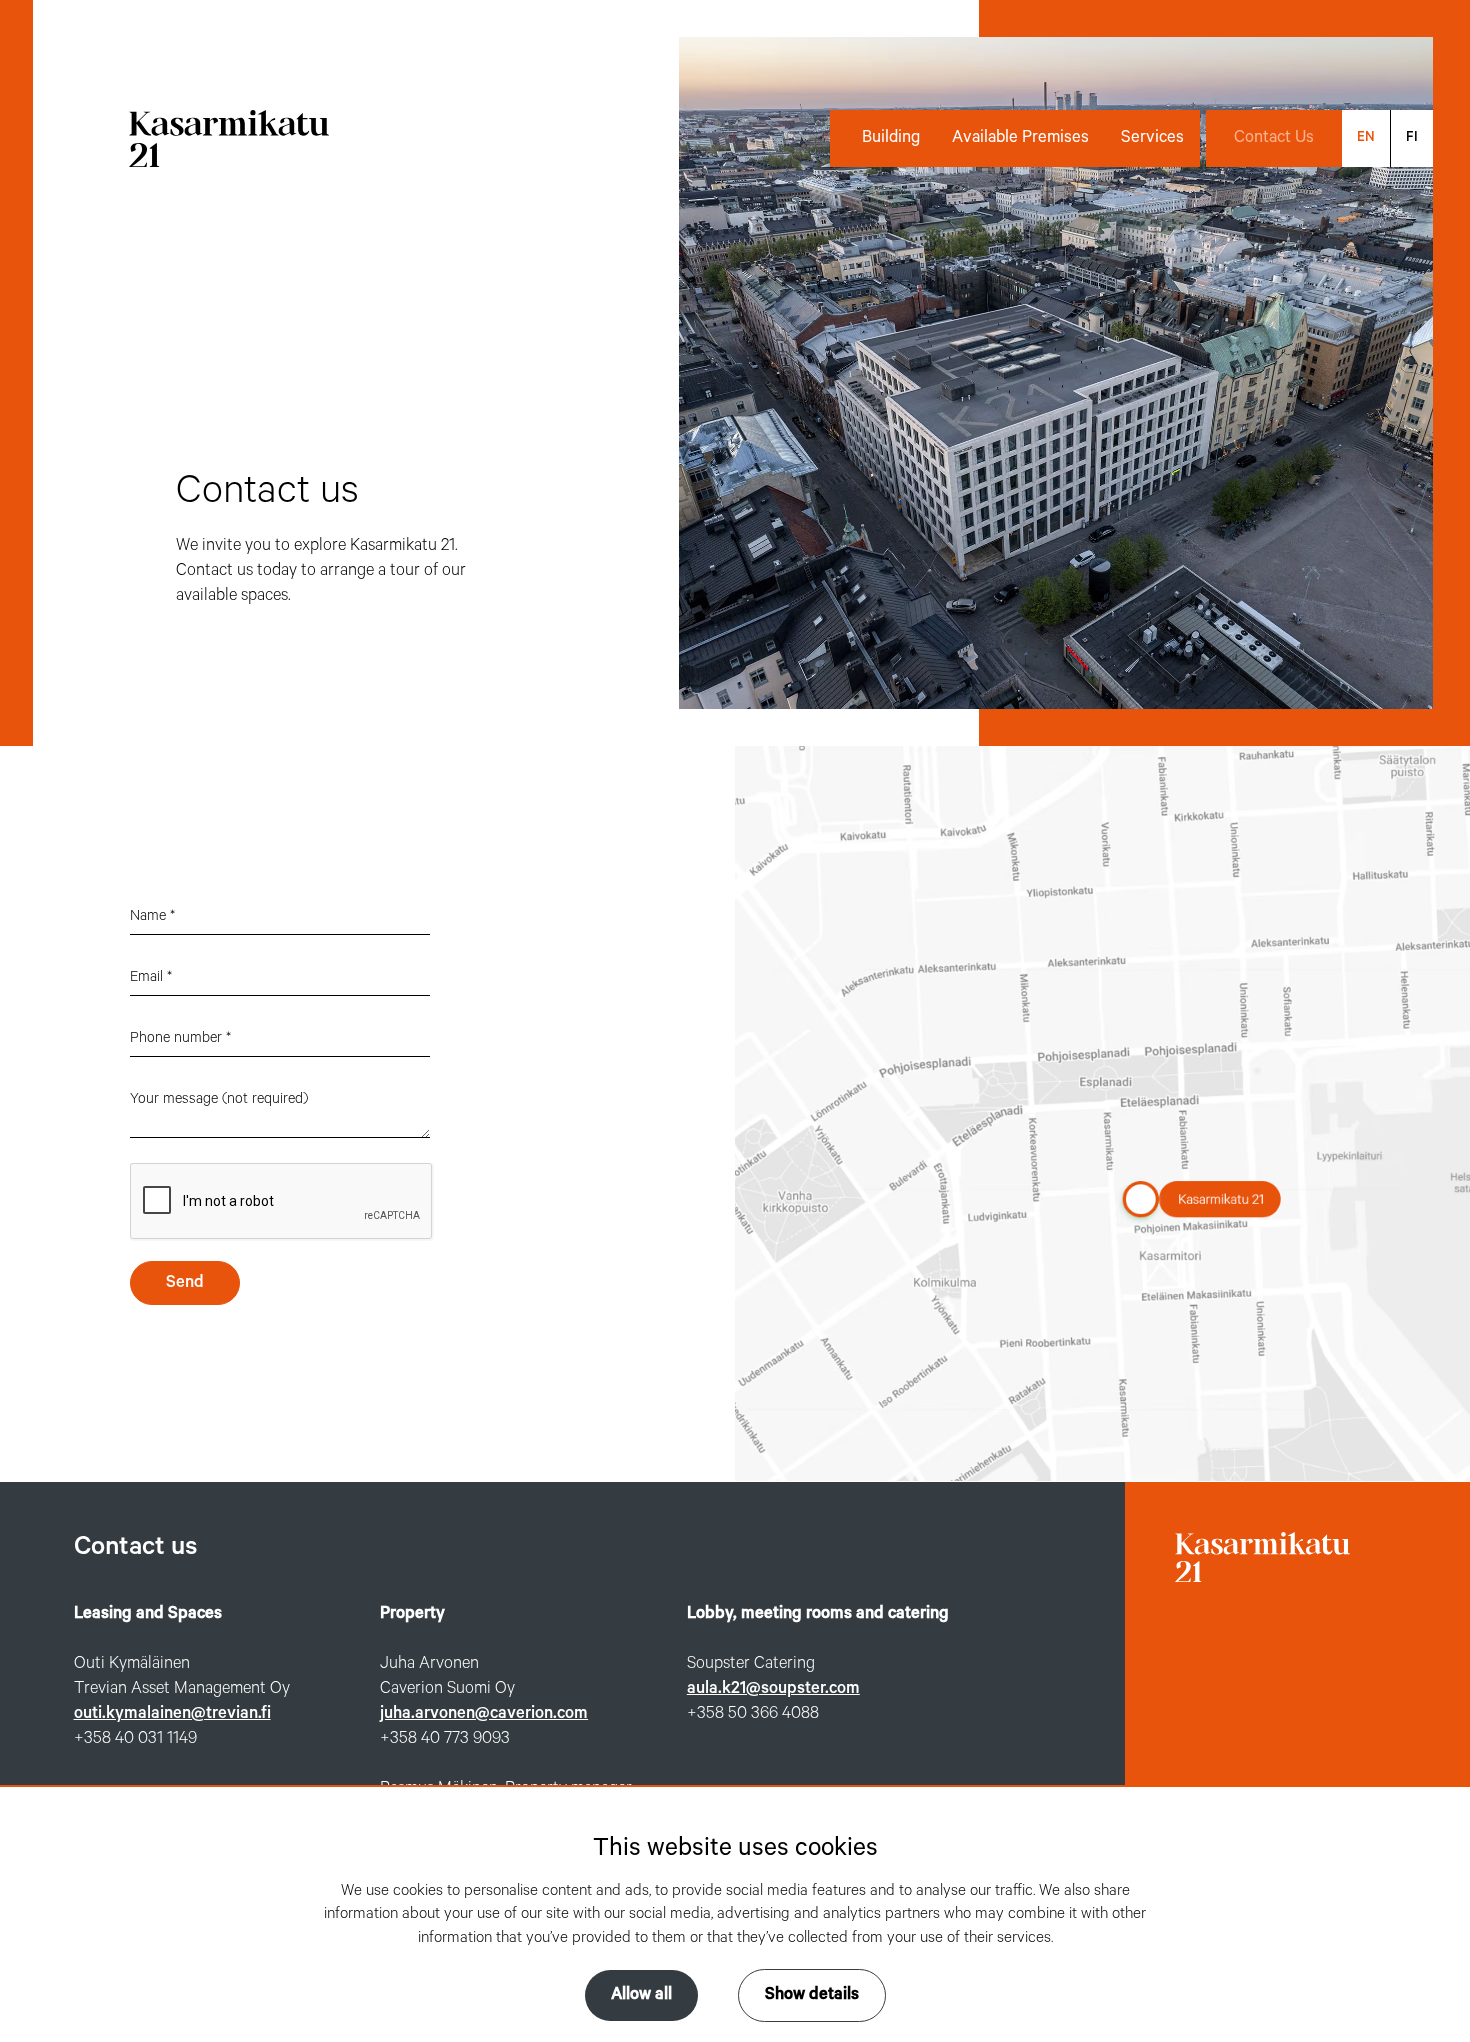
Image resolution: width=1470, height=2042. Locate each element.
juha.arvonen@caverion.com (484, 1714)
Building (891, 138)
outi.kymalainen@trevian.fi (172, 1714)
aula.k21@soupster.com (773, 1689)
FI (1412, 137)
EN (1366, 137)
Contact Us (1274, 138)
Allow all (641, 1995)
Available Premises (1020, 138)
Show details (812, 1995)
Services (1152, 138)
